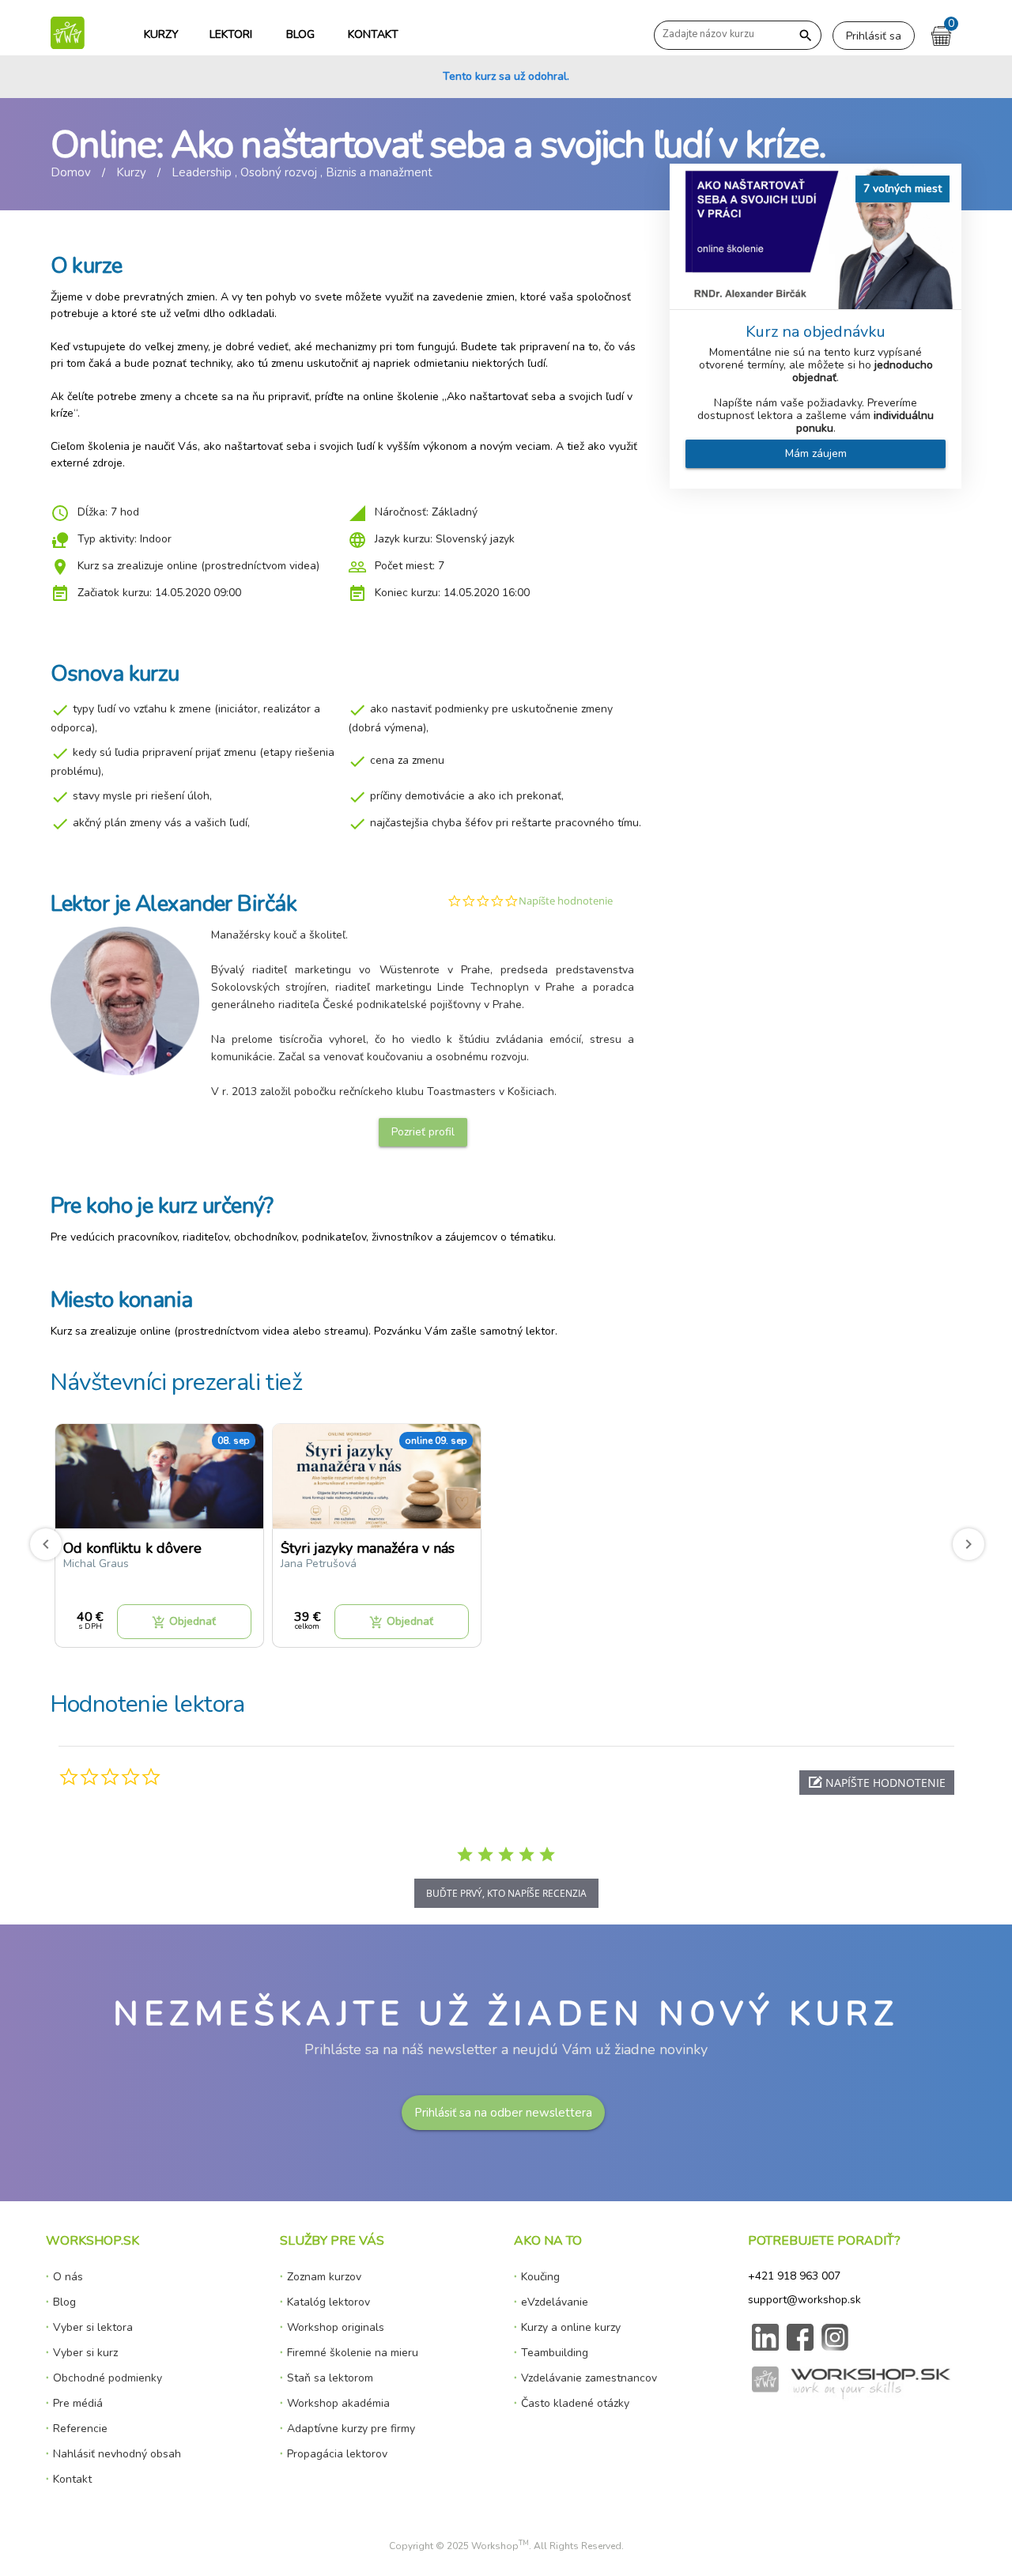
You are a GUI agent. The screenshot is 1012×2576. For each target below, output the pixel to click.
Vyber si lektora (93, 2327)
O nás (68, 2277)
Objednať (184, 1622)
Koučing (540, 2277)
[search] (806, 36)
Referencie (80, 2429)
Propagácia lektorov (337, 2454)
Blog (64, 2302)
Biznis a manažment (379, 172)
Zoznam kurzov (324, 2277)
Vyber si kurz (85, 2353)
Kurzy (131, 172)
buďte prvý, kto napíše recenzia (506, 1893)
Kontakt (72, 2479)
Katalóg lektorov (329, 2302)
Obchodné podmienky (108, 2378)
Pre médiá (78, 2403)
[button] (877, 1783)
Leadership (202, 172)
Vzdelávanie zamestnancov (589, 2378)
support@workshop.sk (804, 2300)
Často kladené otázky (575, 2403)
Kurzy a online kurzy (571, 2327)
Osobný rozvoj (279, 172)
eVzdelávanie (555, 2302)
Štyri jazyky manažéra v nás (368, 1548)
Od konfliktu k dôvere (132, 1548)
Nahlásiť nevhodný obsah (117, 2454)
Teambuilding (555, 2353)
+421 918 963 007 (794, 2276)
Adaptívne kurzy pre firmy (351, 2429)
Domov (71, 172)
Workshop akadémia (338, 2403)
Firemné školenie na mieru (353, 2353)
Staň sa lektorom (330, 2378)
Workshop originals (336, 2327)
